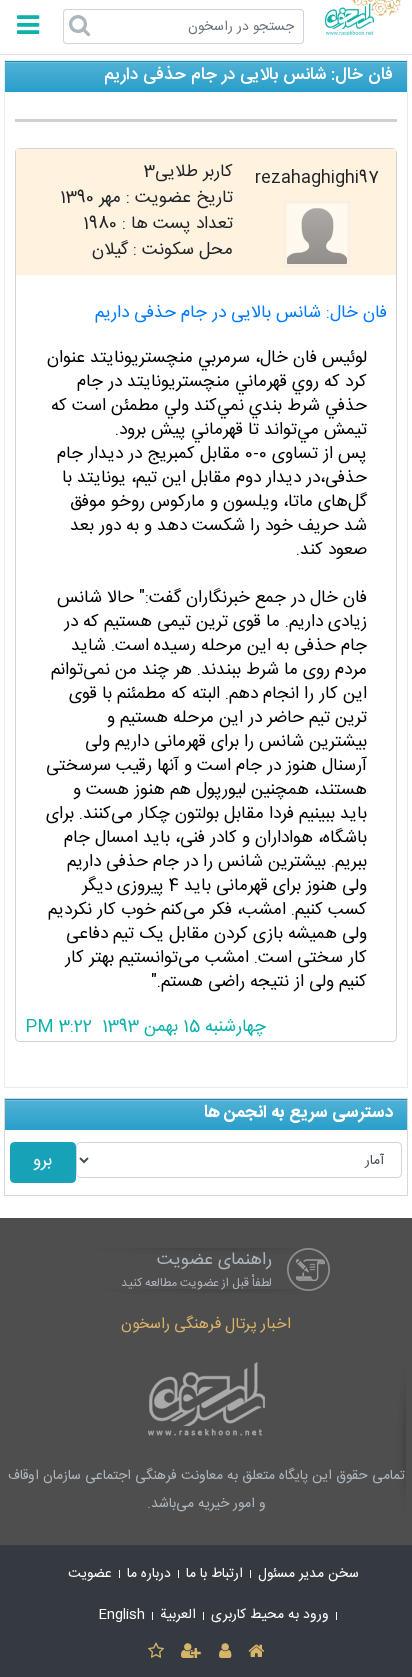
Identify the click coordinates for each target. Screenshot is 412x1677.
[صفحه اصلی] (255, 1652)
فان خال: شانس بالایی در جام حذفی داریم (241, 313)
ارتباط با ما (214, 1574)
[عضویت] (191, 1652)
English (122, 1615)
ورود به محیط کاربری (270, 1615)
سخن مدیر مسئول (308, 1574)
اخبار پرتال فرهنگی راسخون (206, 1324)
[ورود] (224, 1652)
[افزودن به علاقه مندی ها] (155, 1652)
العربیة (178, 1615)
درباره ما (149, 1574)
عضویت (90, 1574)
